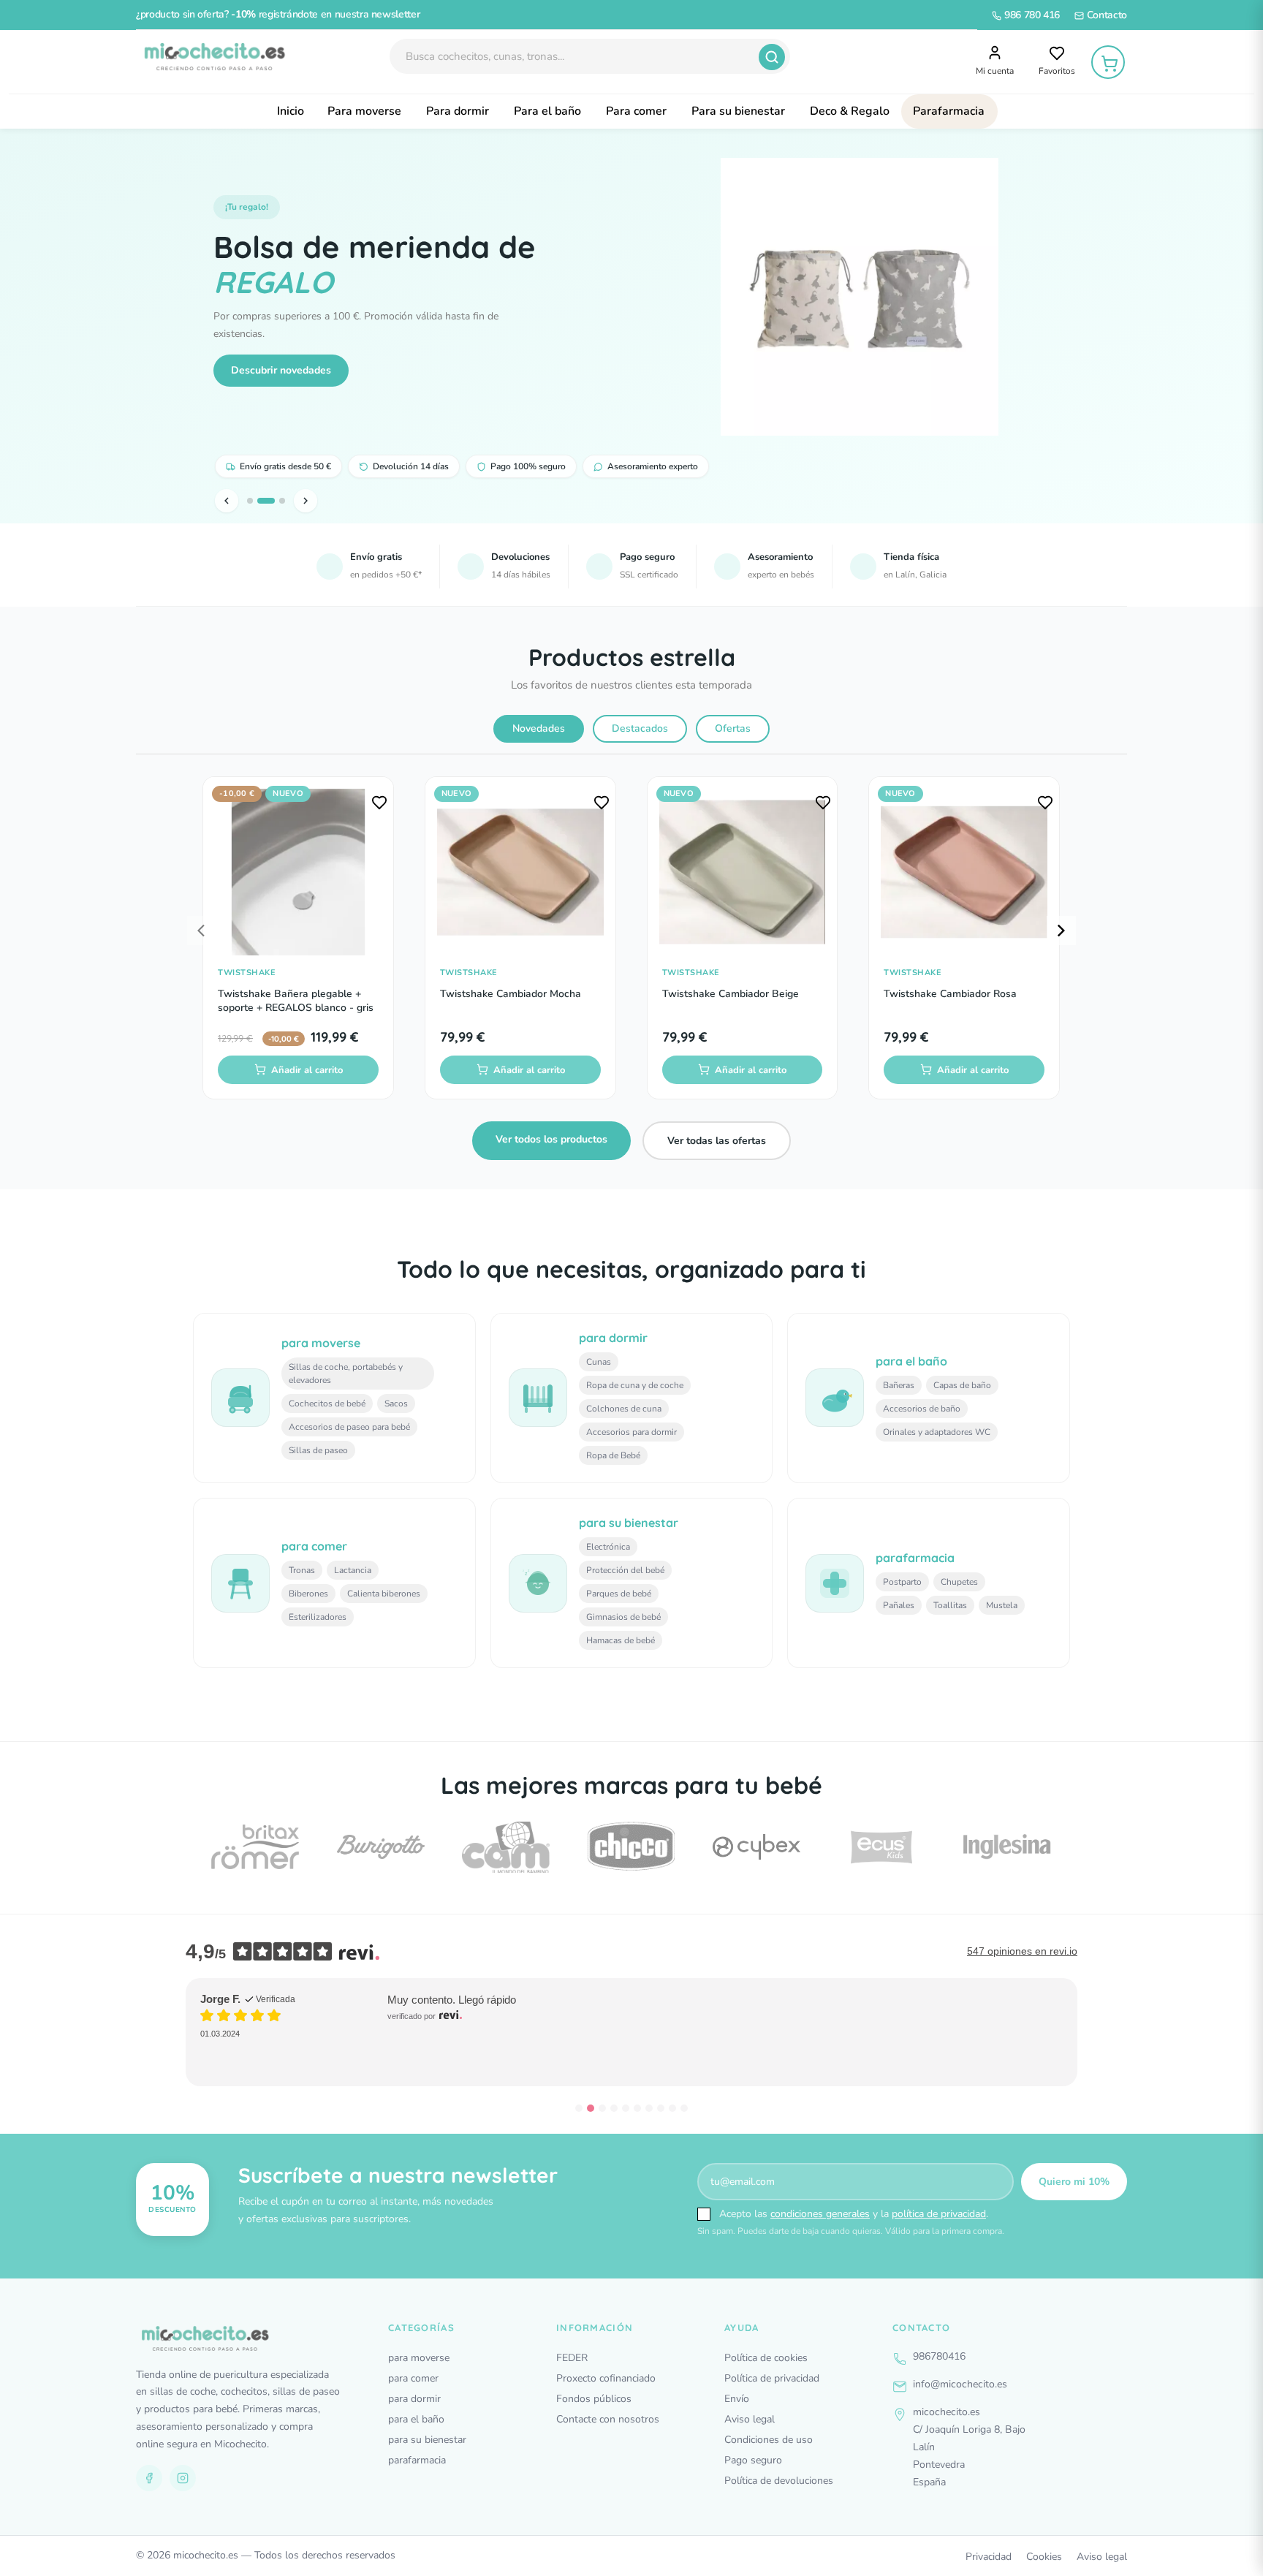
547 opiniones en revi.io (1022, 1951)
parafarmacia (417, 2460)
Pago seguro (753, 2460)
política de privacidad (939, 2214)
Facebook (149, 2478)
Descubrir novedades (281, 370)
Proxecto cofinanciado (606, 2378)
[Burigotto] (381, 1847)
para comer (413, 2378)
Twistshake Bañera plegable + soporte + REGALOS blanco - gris (296, 1001)
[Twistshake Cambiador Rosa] (964, 872)
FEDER (572, 2358)
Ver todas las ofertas (717, 1141)
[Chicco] (631, 1847)
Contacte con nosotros (608, 2419)
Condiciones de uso (769, 2440)
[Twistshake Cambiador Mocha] (520, 872)
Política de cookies (766, 2358)
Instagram (183, 2478)
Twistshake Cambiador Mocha (511, 994)
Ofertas (733, 728)
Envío (737, 2399)
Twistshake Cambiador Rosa (950, 994)
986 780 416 (1031, 15)
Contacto (1105, 15)
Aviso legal (750, 2419)
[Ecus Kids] (881, 1847)
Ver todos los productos (551, 1139)
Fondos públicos (594, 2399)
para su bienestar (427, 2440)
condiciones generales (820, 2214)
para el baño (416, 2419)
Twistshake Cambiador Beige (731, 994)
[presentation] (202, 931)
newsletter (396, 14)
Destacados (640, 728)
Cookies (1044, 2557)
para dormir (414, 2399)
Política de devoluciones (779, 2481)
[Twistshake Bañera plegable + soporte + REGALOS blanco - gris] (298, 872)
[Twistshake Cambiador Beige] (743, 872)
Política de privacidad (772, 2378)
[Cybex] (756, 1847)
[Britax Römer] (255, 1847)
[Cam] (506, 1847)
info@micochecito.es (960, 2384)
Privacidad (989, 2557)
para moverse (419, 2358)
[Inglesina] (1007, 1847)
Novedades (539, 728)
